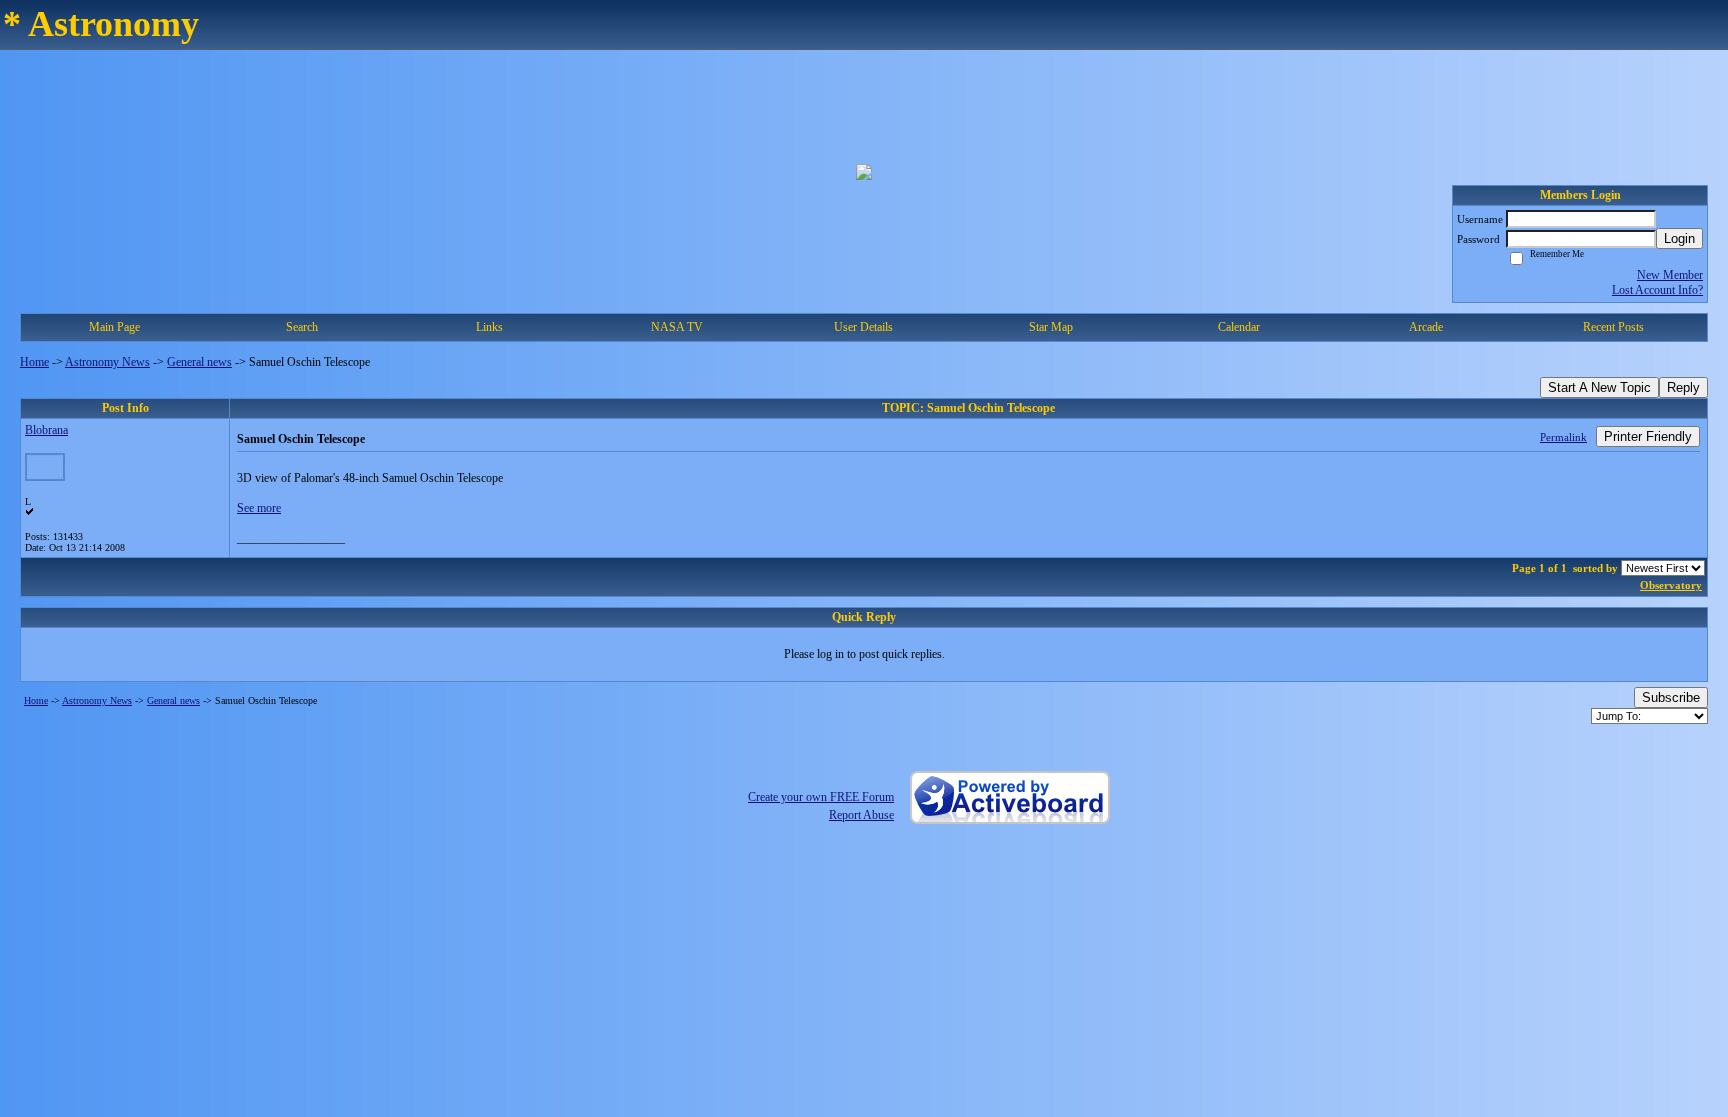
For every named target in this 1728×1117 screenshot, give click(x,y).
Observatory (1671, 585)
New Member (1670, 275)
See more (259, 508)
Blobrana (46, 430)
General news (199, 362)
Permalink (1563, 437)
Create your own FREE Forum (821, 797)
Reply (1683, 387)
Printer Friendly (1648, 436)
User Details (863, 327)
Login (1679, 238)
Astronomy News (107, 362)
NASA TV (677, 327)
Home (34, 362)
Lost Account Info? (1657, 290)
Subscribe (1671, 697)
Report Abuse (861, 815)
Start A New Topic (1599, 387)
